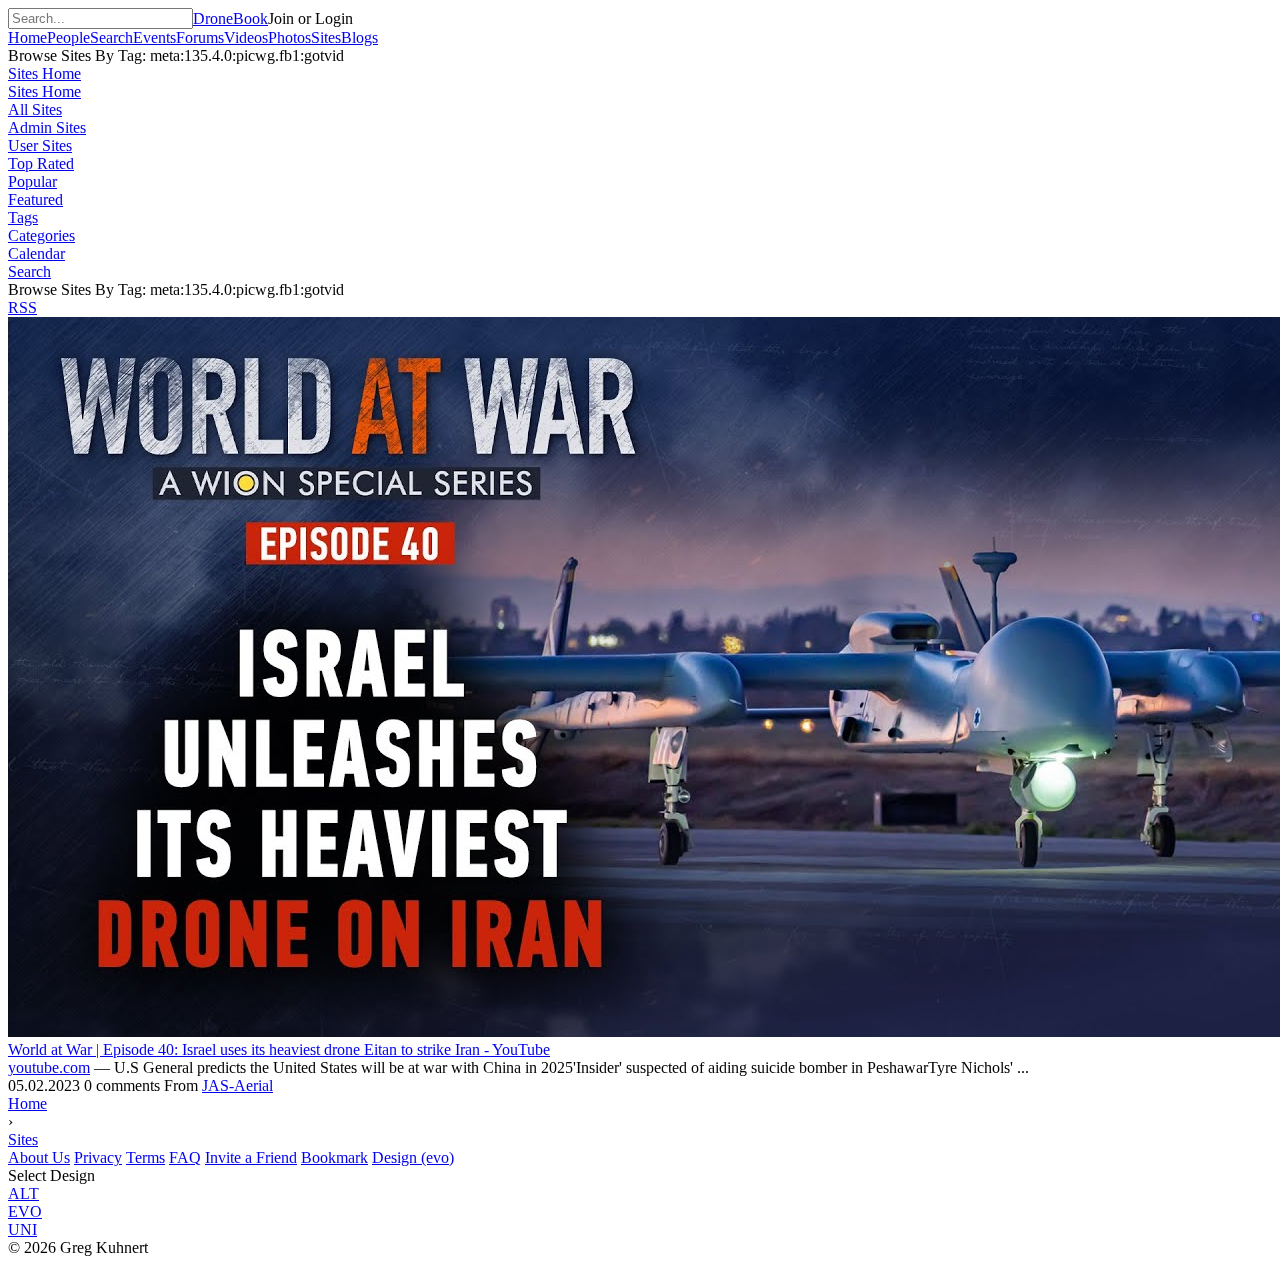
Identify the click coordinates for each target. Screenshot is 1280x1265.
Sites (23, 1139)
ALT (23, 1193)
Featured (35, 199)
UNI (22, 1229)
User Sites (40, 145)
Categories (41, 235)
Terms (145, 1157)
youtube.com (49, 1067)
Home (27, 1103)
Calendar (36, 253)
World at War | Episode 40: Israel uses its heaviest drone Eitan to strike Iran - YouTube (279, 1049)
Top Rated (41, 163)
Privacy (98, 1157)
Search (29, 271)
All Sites (35, 109)
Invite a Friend (251, 1157)
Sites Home (44, 73)
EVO (25, 1211)
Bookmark (334, 1157)
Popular (32, 181)
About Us (39, 1157)
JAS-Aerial (237, 1085)
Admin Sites (47, 127)
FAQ (185, 1157)
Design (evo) (413, 1157)
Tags (23, 217)
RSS (22, 307)
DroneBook (230, 18)
